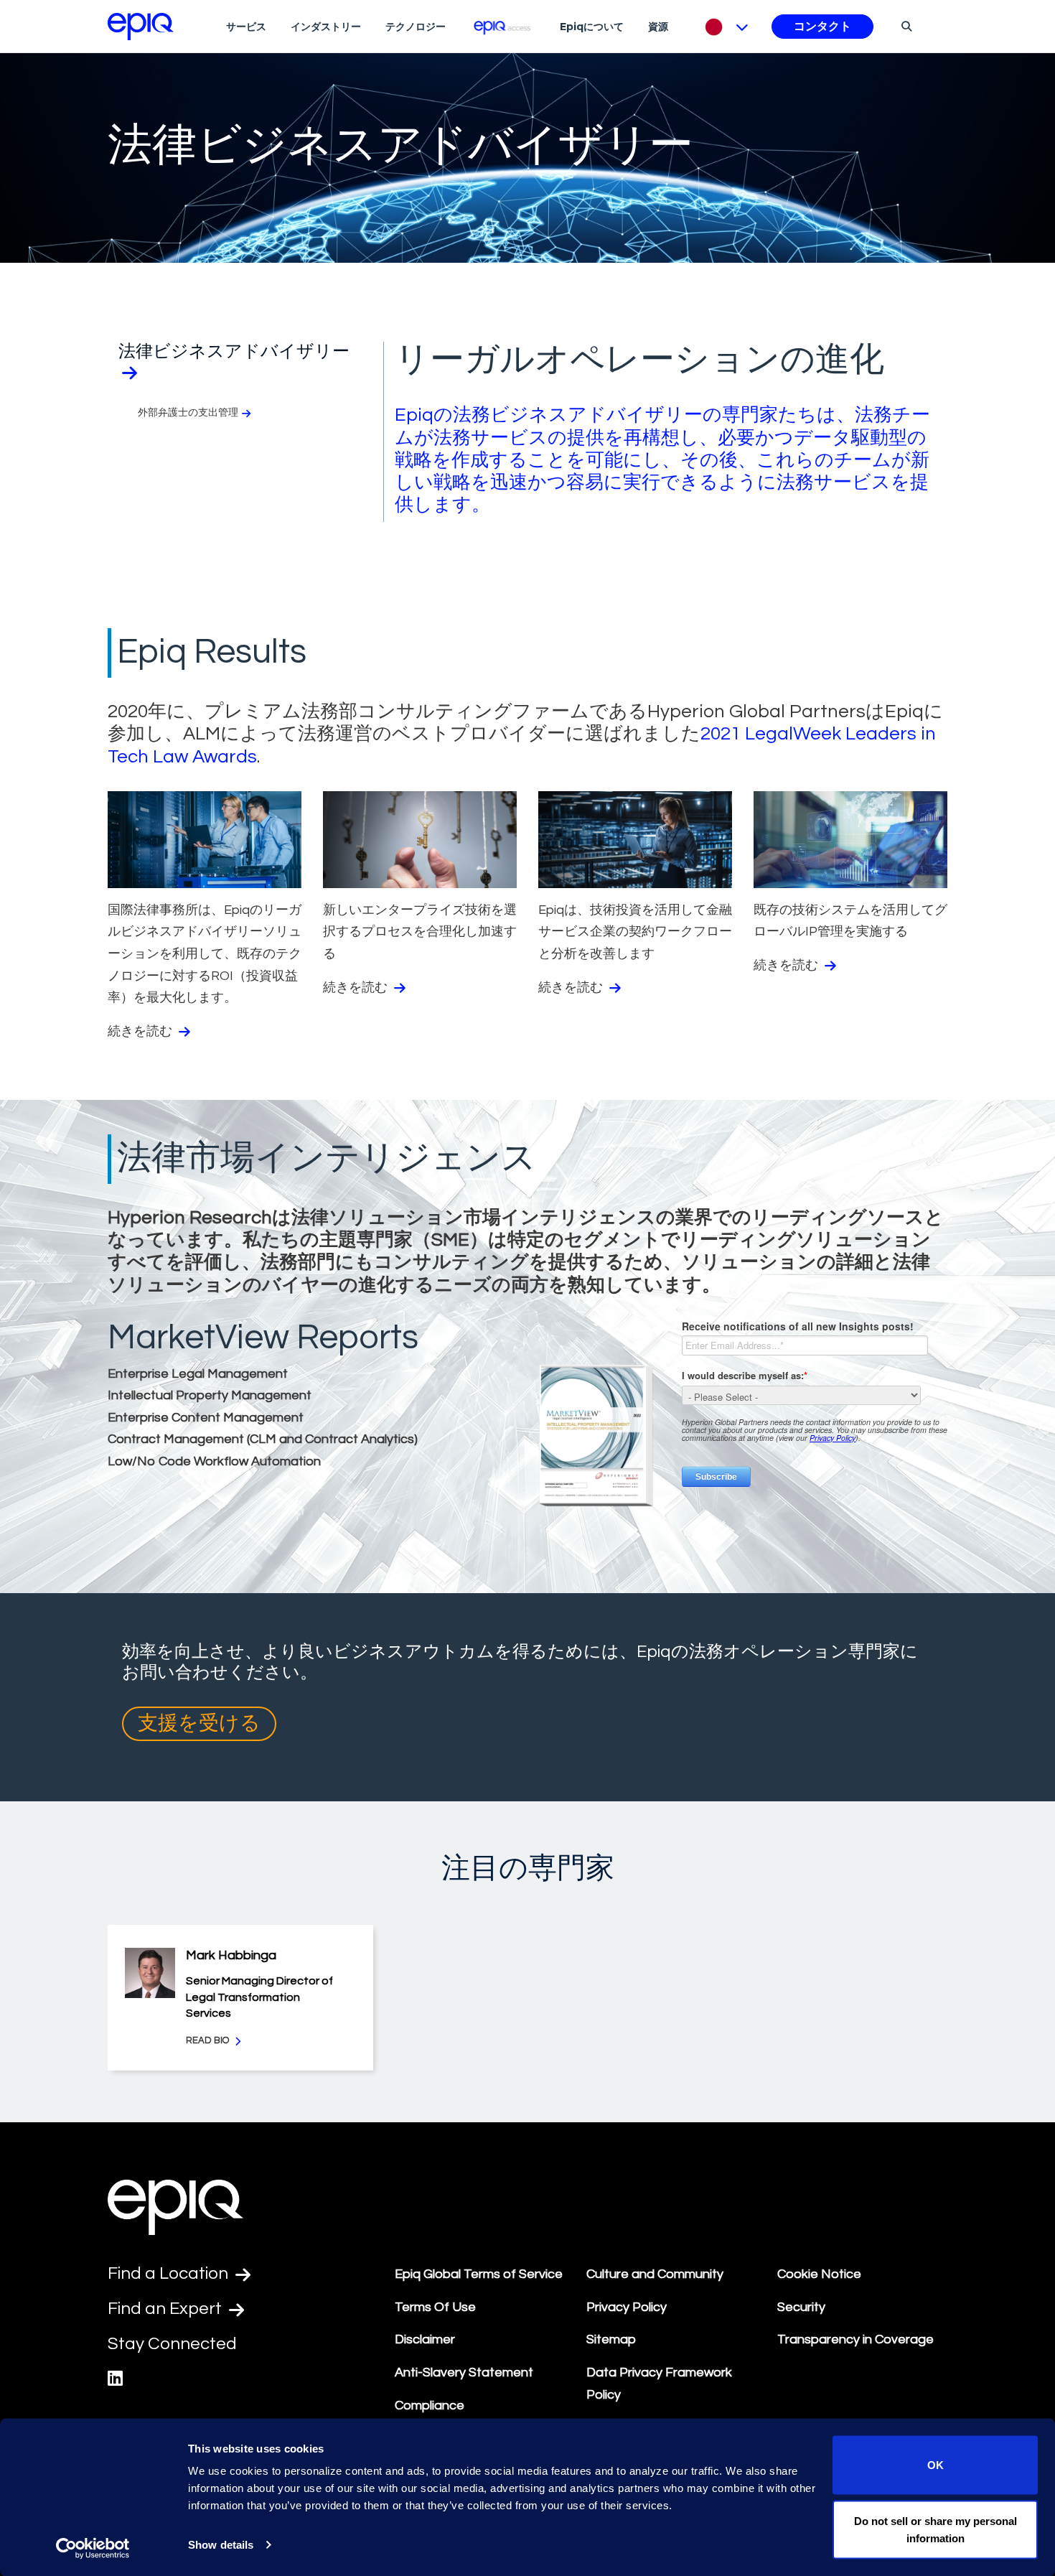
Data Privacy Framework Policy (659, 2384)
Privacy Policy (627, 2307)
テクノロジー (416, 27)
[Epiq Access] (503, 26)
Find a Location (170, 2273)
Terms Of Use (435, 2307)
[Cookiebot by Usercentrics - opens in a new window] (93, 2548)
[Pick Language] (723, 27)
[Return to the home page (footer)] (141, 27)
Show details (221, 2545)
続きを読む (141, 1031)
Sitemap (611, 2339)
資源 (658, 27)
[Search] (905, 26)
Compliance (430, 2405)
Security (801, 2307)
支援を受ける (199, 1723)
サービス (246, 27)
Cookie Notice (819, 2274)
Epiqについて (592, 27)
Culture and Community (655, 2274)
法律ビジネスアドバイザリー (234, 351)
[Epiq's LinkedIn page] (115, 2379)
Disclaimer (425, 2339)
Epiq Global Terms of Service (479, 2274)
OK (936, 2465)
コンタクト (822, 27)
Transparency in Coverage (855, 2339)
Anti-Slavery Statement (464, 2372)
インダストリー (326, 27)
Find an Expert (167, 2309)
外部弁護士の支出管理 (188, 413)
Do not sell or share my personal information (936, 2529)
